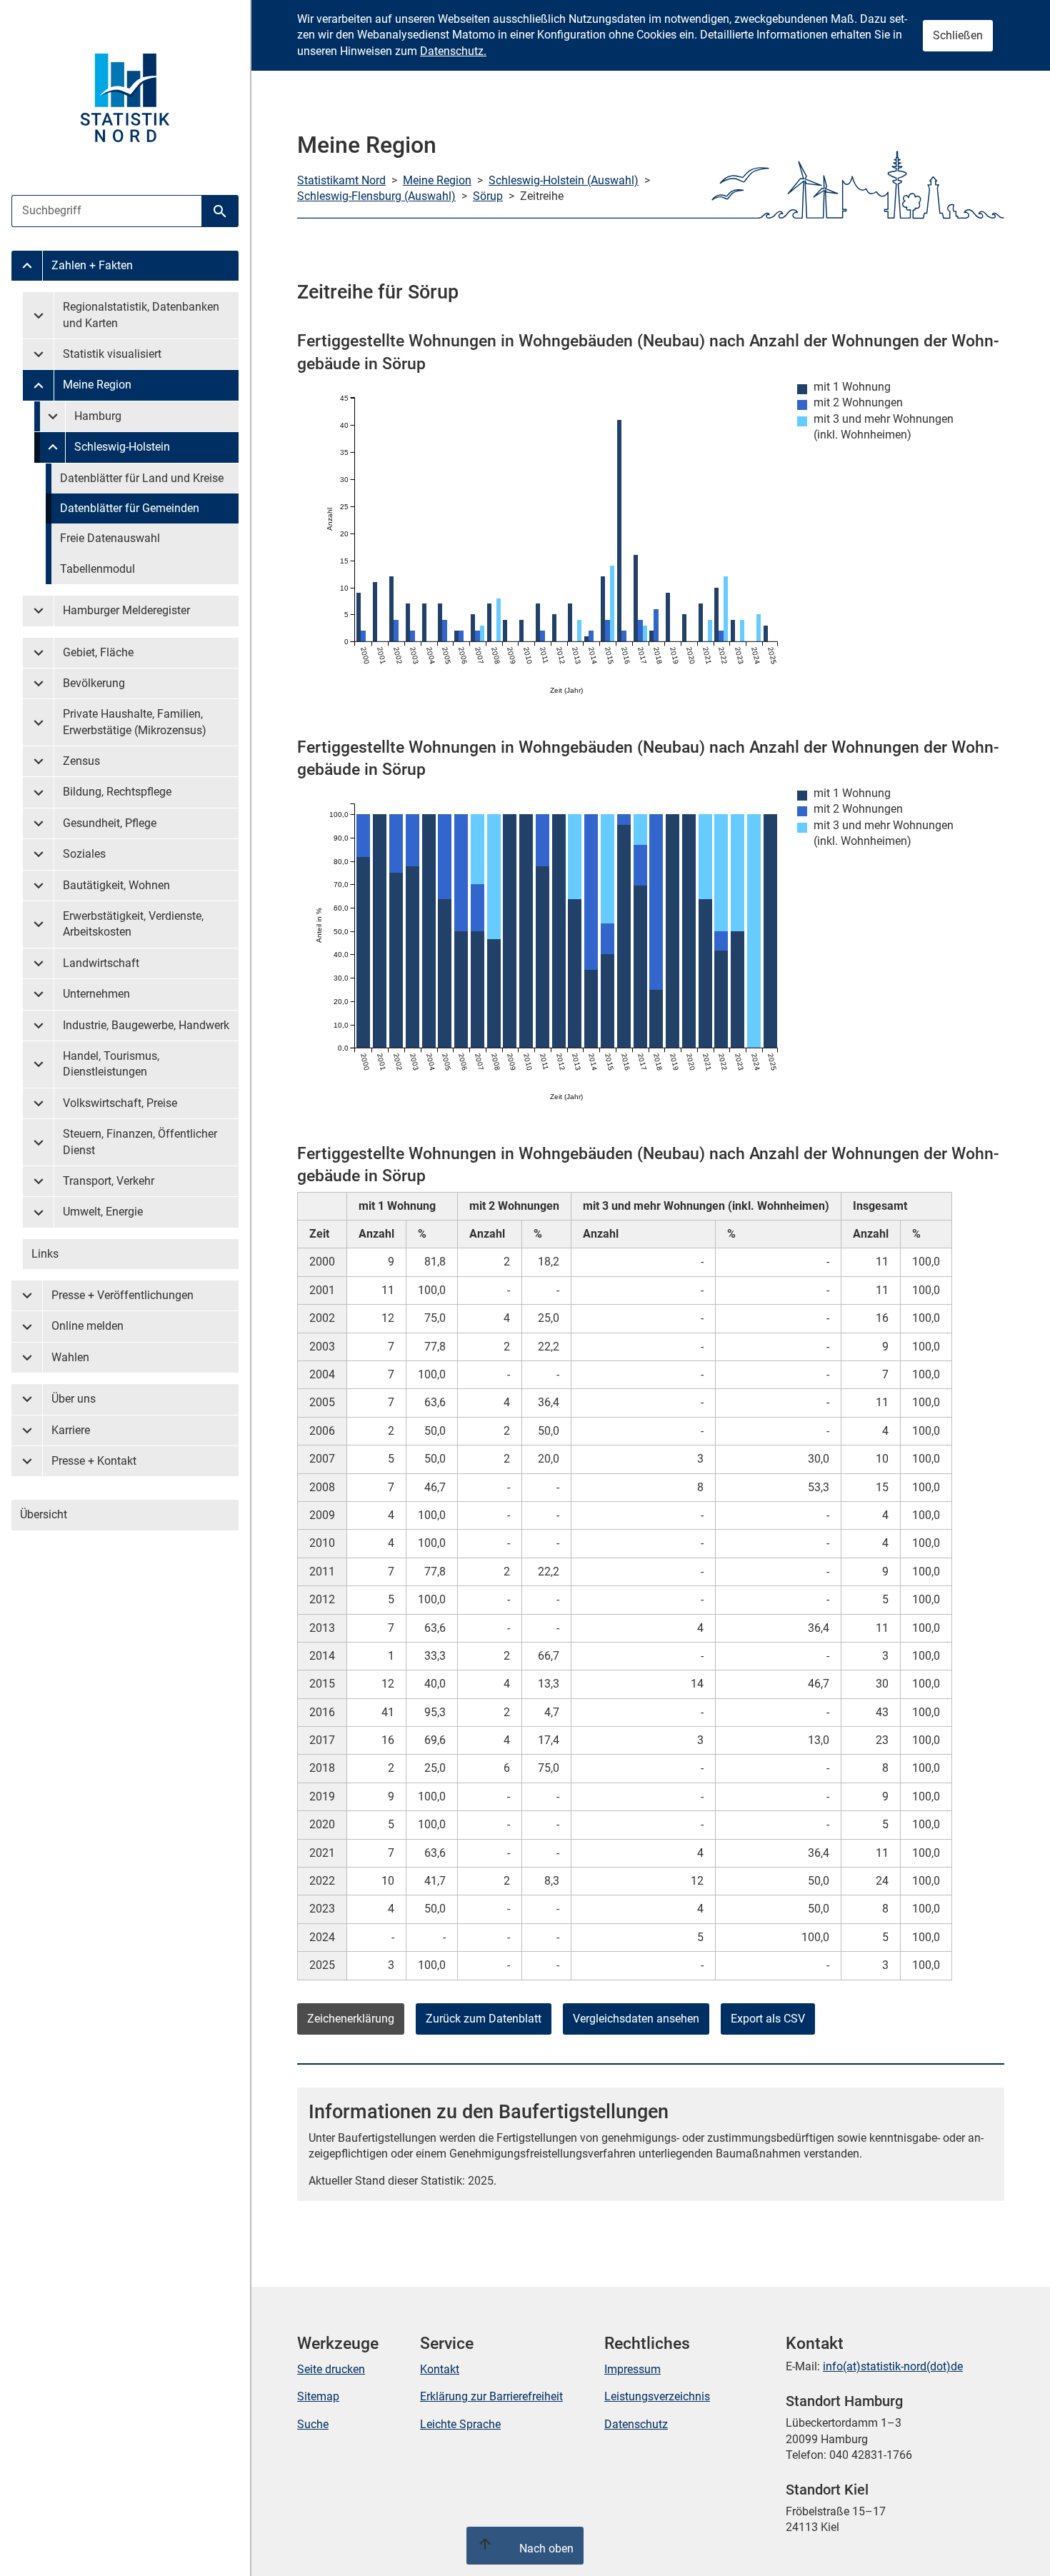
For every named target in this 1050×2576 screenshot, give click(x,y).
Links (45, 1254)
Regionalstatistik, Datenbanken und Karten (141, 315)
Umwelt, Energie (103, 1212)
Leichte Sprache (460, 2424)
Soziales (84, 854)
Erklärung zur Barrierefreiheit (491, 2396)
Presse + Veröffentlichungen (122, 1295)
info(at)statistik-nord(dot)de (893, 2366)
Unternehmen (96, 994)
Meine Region (97, 385)
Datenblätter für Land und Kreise (142, 478)
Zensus (81, 761)
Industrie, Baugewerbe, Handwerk (146, 1025)
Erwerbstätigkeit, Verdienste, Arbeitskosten (133, 924)
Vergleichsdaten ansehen (636, 2019)
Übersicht (44, 1514)
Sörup (488, 196)
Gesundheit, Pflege (110, 823)
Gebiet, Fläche (98, 652)
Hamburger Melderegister (126, 610)
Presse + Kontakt (94, 1461)
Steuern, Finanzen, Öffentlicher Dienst (140, 1142)
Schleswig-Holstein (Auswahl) (564, 180)
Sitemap (318, 2396)
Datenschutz (636, 2424)
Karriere (71, 1430)
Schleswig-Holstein (122, 447)
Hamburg (98, 416)
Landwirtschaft (101, 963)
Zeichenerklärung (351, 2019)
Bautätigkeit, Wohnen (116, 885)
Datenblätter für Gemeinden (130, 508)
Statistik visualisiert (112, 354)
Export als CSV (768, 2019)
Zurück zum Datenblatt (484, 2019)
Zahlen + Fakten (92, 265)
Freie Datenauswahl (110, 538)
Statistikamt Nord (341, 180)
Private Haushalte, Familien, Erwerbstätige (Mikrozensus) (135, 722)
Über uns (74, 1399)
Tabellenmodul (97, 569)
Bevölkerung (94, 683)
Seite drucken (331, 2369)
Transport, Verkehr (109, 1181)
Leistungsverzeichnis (657, 2396)
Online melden (87, 1326)
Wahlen (70, 1357)
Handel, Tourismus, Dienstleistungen (111, 1064)
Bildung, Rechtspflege (117, 792)
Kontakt (440, 2369)
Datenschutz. (453, 51)
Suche (313, 2424)
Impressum (632, 2369)
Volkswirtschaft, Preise (120, 1103)
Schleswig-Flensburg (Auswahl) (376, 196)
